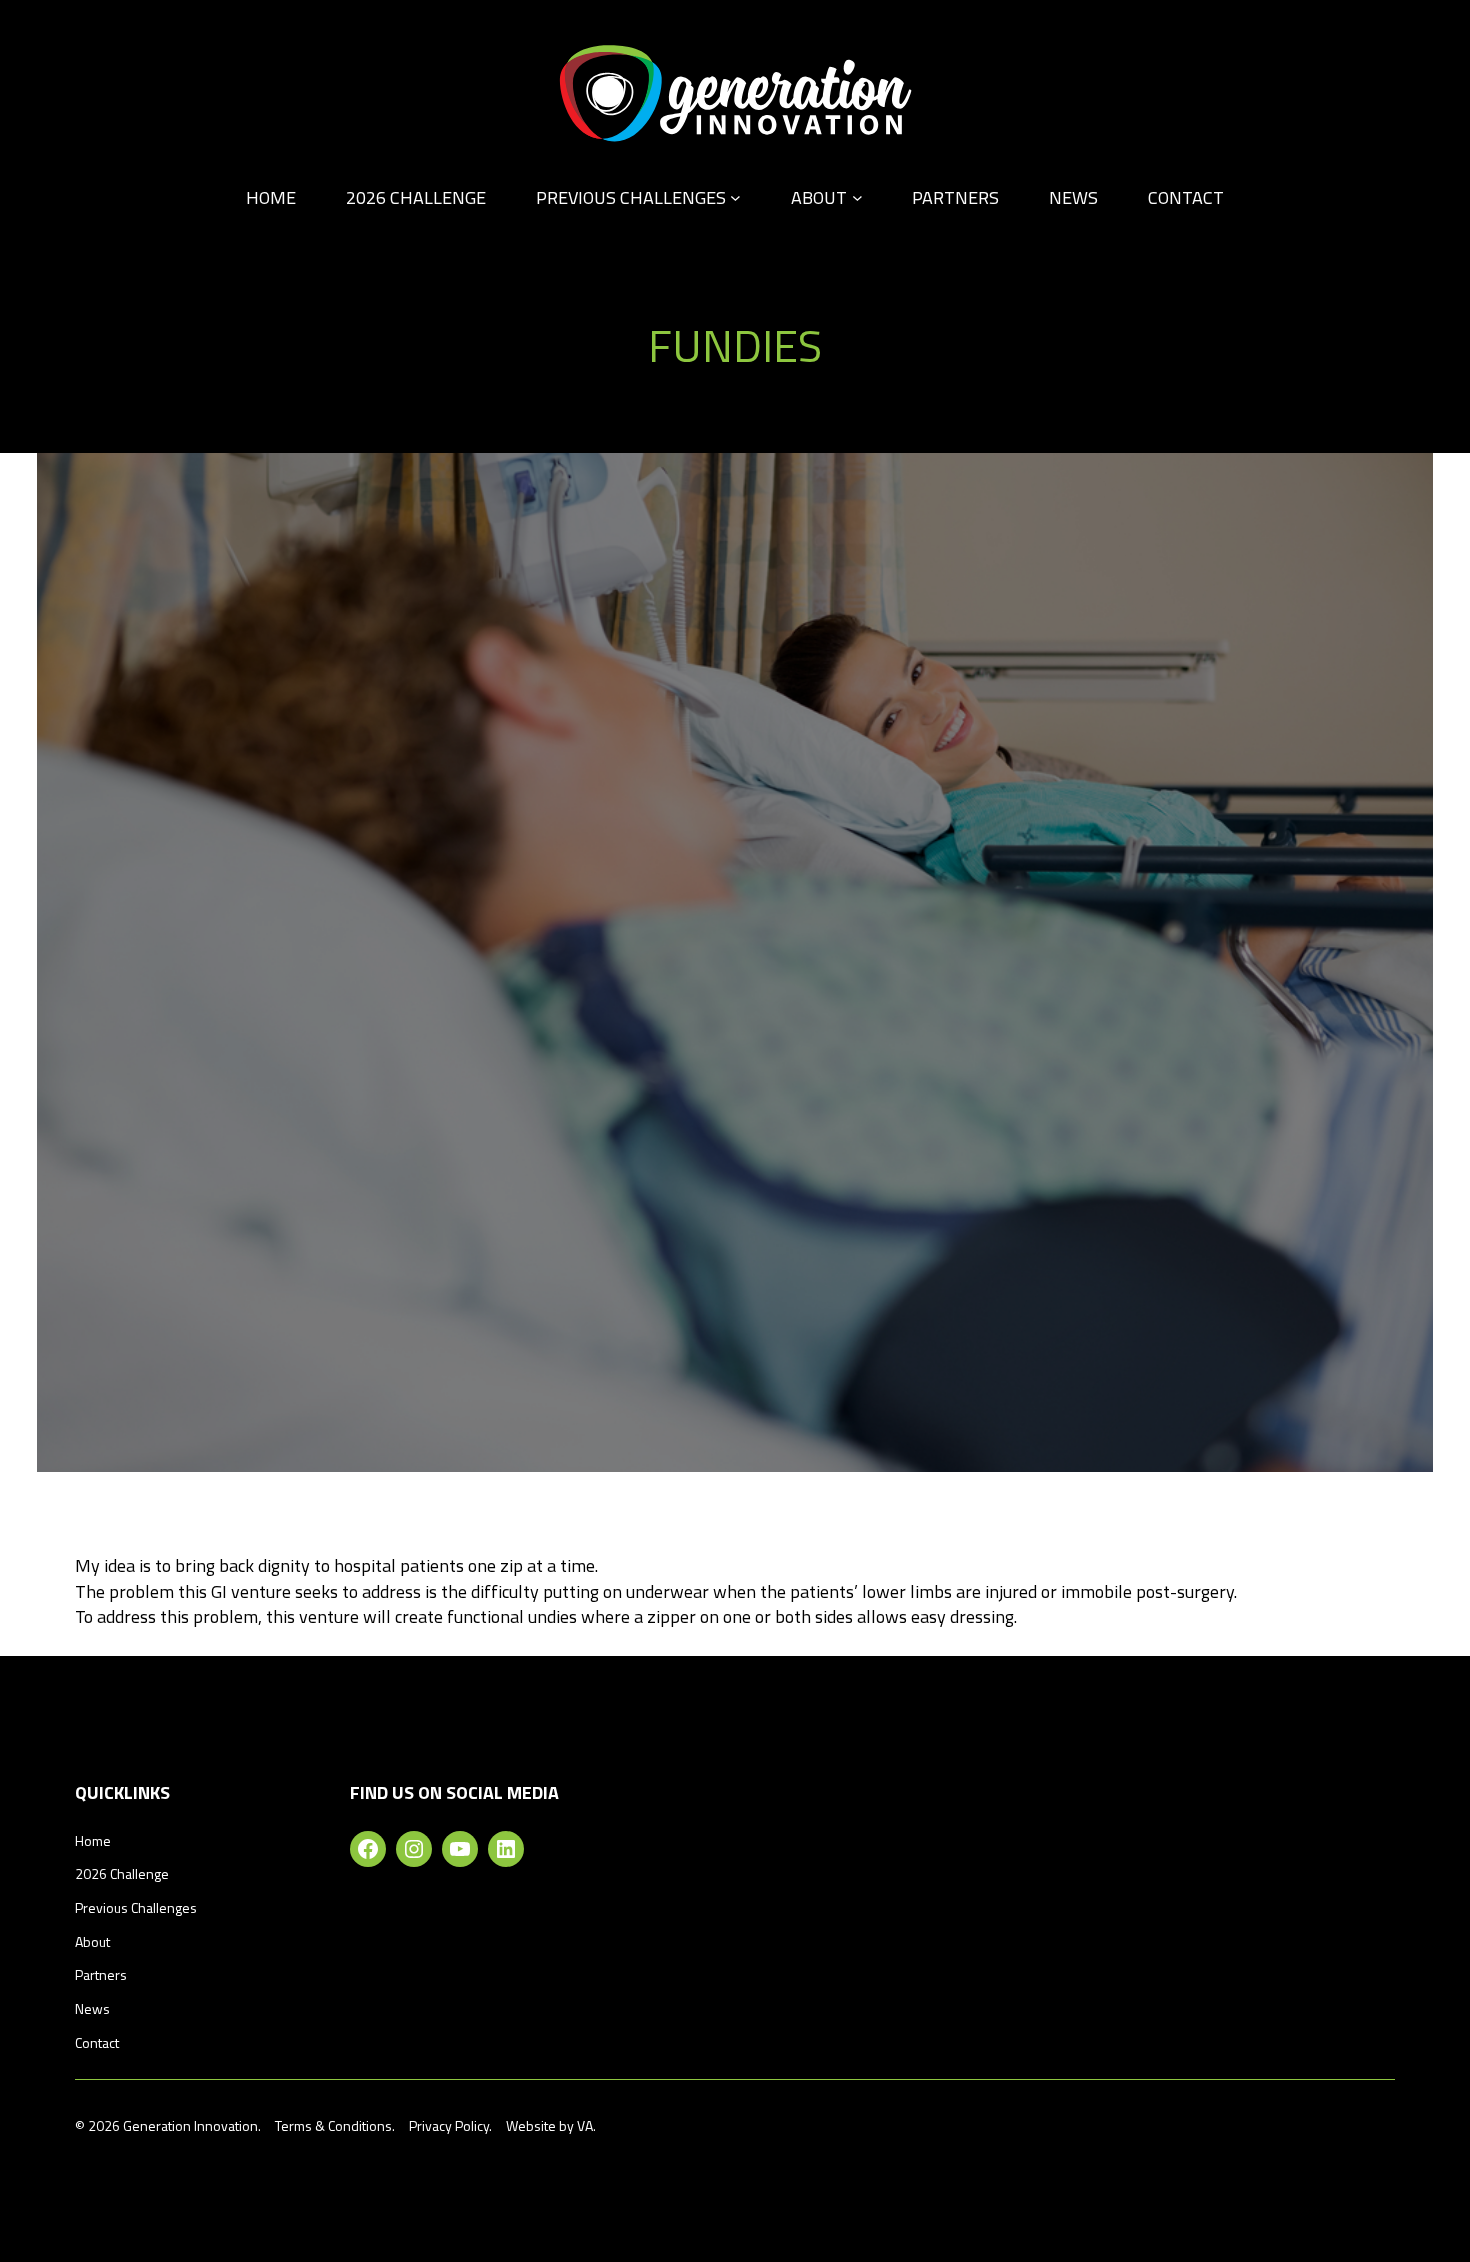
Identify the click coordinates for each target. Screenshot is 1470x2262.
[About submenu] (857, 197)
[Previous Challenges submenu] (735, 197)
